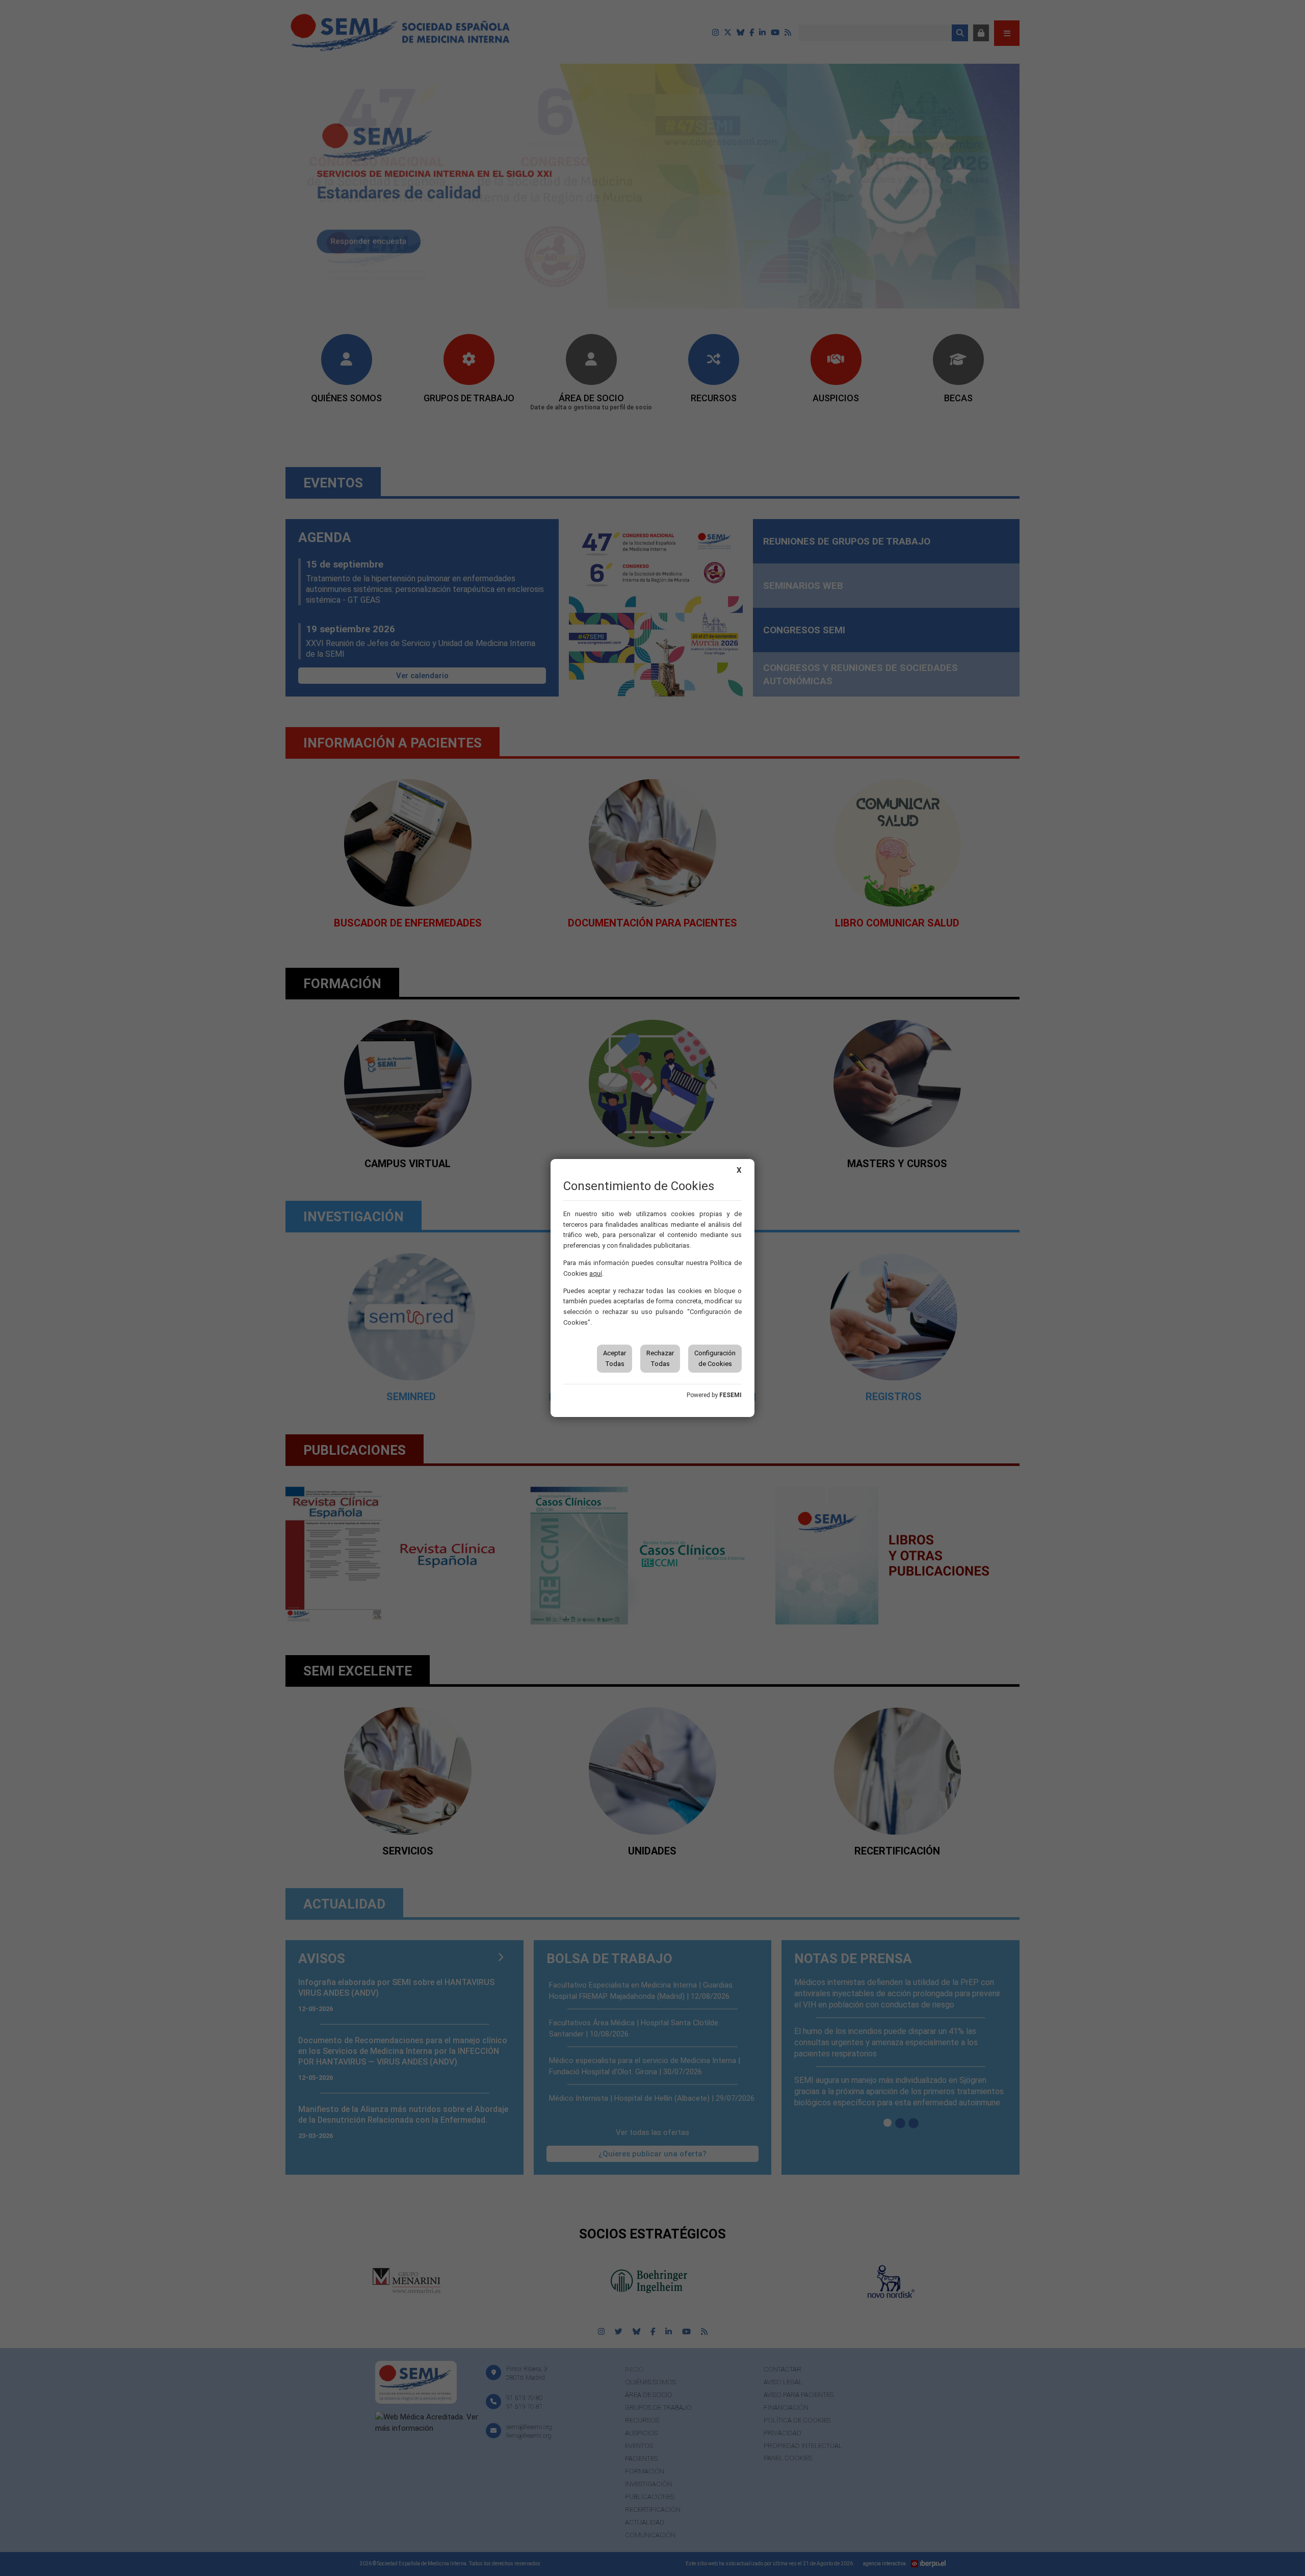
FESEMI (730, 1395)
